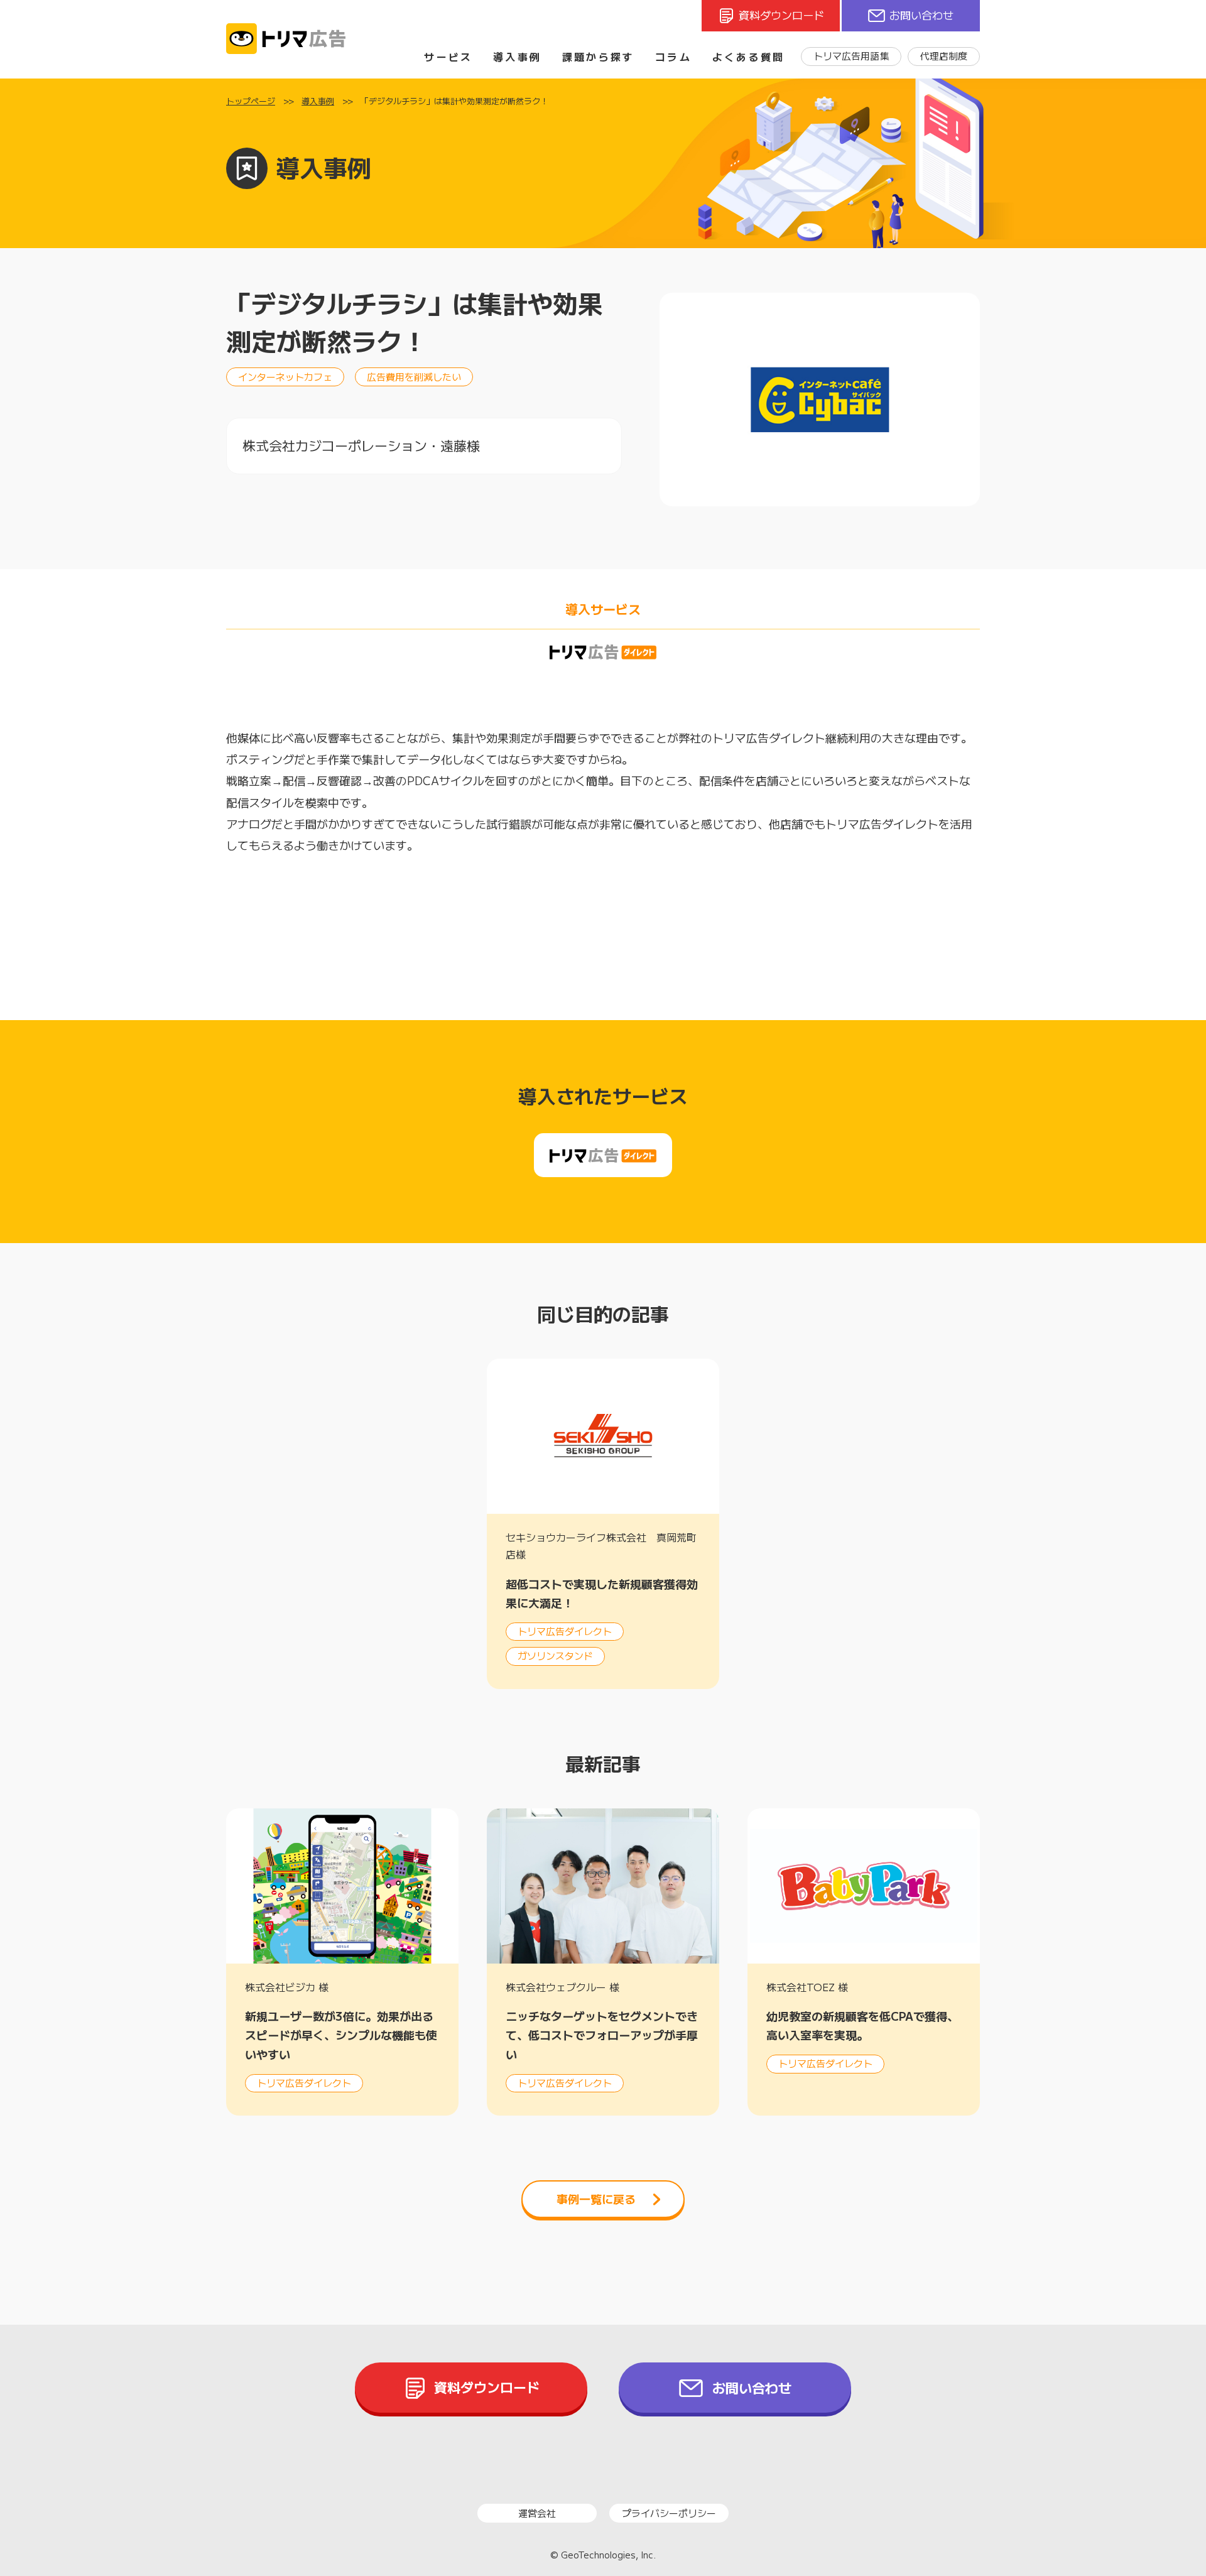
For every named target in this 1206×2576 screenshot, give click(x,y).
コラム (673, 57)
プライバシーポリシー (669, 2513)
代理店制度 (944, 56)
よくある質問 (748, 57)
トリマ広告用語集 (851, 56)
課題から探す (598, 57)
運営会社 (537, 2513)
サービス (448, 57)
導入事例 (517, 57)
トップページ (251, 101)
